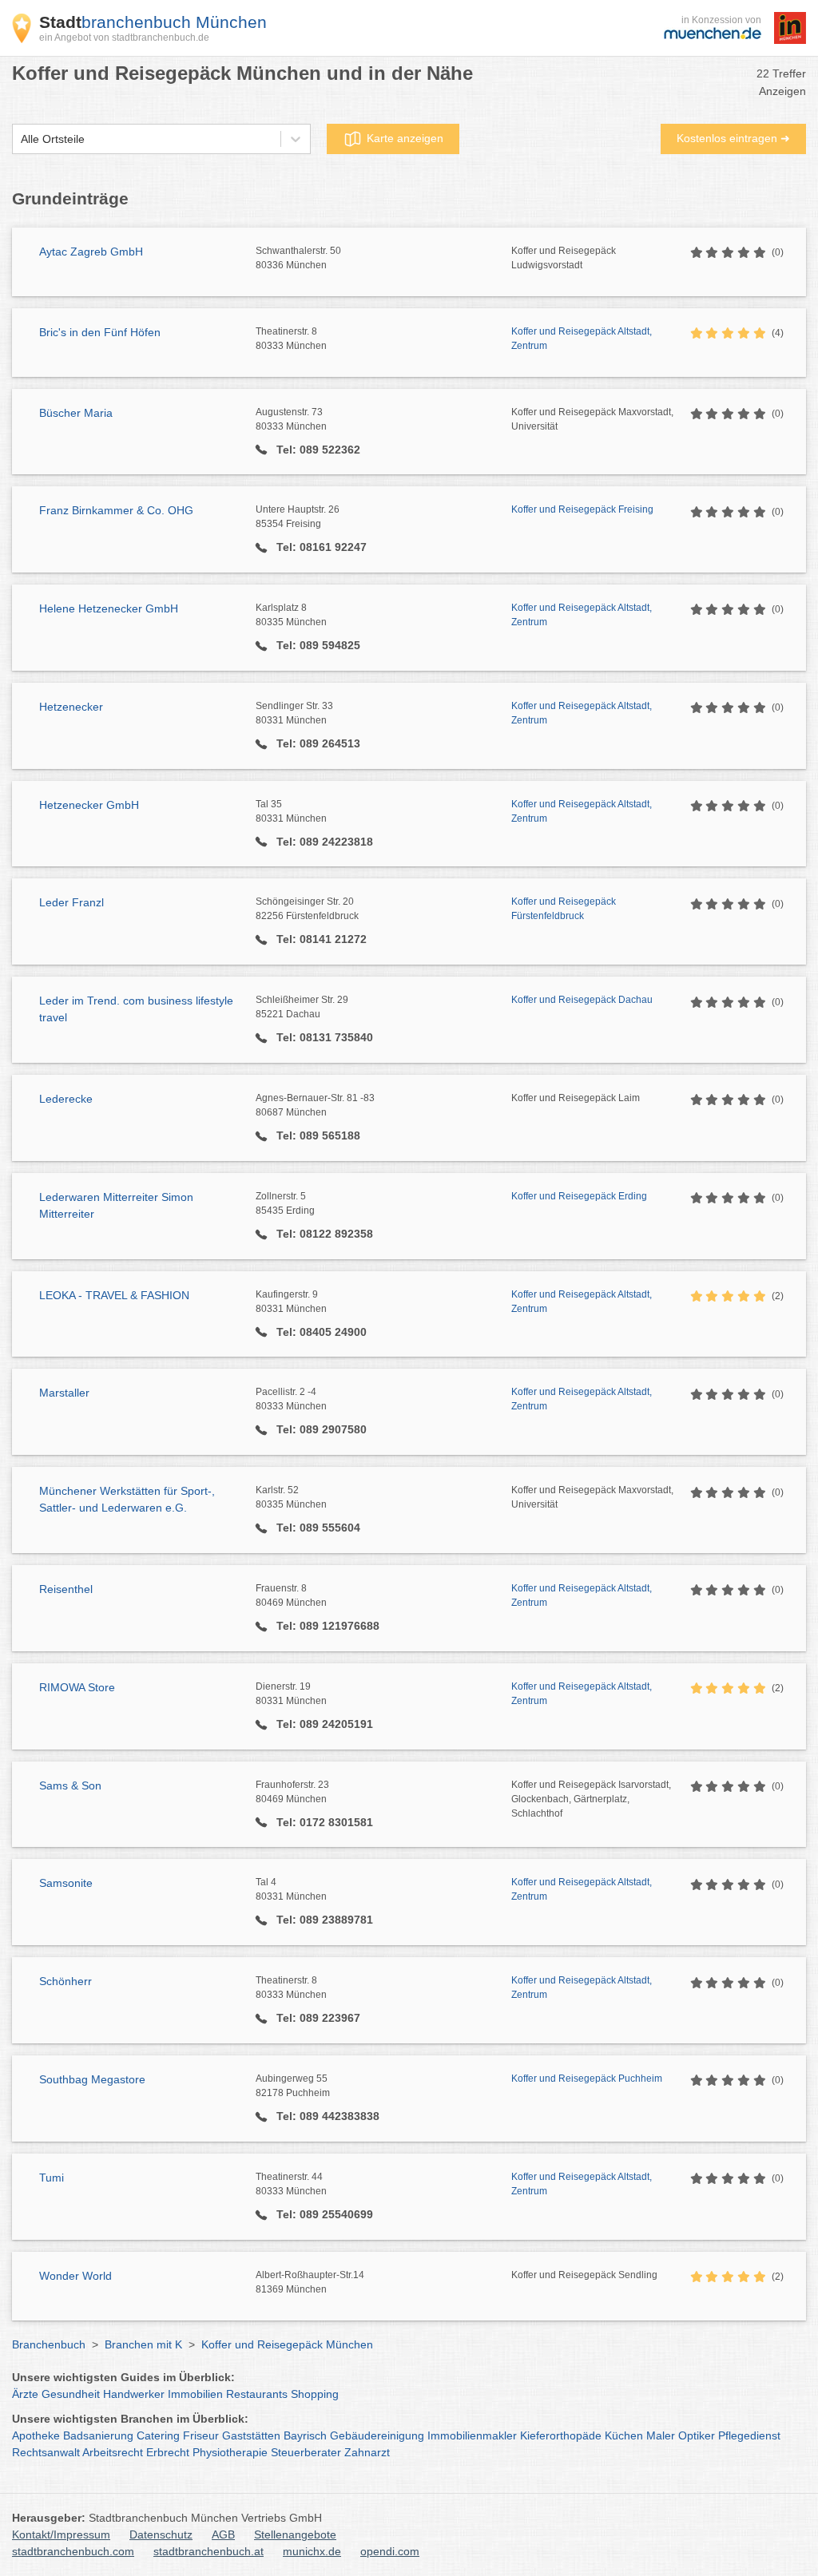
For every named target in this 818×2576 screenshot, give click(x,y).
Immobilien (195, 2394)
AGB (223, 2534)
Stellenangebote (295, 2534)
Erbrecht (168, 2452)
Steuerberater (306, 2452)
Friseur (201, 2435)
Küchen (624, 2435)
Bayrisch (305, 2435)
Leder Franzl (71, 902)
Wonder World (75, 2276)
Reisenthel (66, 1589)
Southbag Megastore (92, 2079)
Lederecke (66, 1099)
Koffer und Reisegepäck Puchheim (587, 2079)
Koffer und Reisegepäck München (287, 2344)
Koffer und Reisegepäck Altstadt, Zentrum (582, 339)
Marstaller (64, 1393)
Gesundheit (71, 2394)
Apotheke (36, 2435)
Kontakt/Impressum (61, 2534)
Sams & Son (70, 1785)
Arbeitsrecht (113, 2452)
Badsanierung (98, 2435)
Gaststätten (251, 2435)
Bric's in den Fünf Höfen (100, 332)
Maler (661, 2435)
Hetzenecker (71, 707)
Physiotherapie (230, 2452)
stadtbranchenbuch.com (73, 2551)
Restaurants (257, 2394)
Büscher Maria (76, 413)
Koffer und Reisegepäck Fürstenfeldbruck (564, 909)
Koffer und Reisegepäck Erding (579, 1196)
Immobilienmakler (472, 2435)
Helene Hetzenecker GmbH (109, 608)
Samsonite (66, 1883)
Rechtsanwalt (46, 2452)
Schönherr (66, 1981)
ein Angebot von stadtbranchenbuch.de (124, 38)
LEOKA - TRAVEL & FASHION (114, 1295)
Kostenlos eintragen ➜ (733, 138)
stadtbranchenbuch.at (208, 2551)
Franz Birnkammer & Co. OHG (116, 510)
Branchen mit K (143, 2344)
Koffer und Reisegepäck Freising (582, 509)
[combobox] (21, 139)
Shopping (315, 2394)
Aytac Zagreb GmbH (91, 252)
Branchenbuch (49, 2344)
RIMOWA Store (77, 1687)
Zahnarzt (367, 2452)
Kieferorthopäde (561, 2435)
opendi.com (390, 2551)
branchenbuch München (153, 22)
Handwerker (134, 2394)
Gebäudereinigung (377, 2435)
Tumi (52, 2178)
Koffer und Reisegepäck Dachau (582, 1000)
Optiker (697, 2435)
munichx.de (312, 2551)
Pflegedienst (749, 2435)
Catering (158, 2435)
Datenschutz (161, 2534)
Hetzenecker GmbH (89, 805)
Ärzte (25, 2394)
